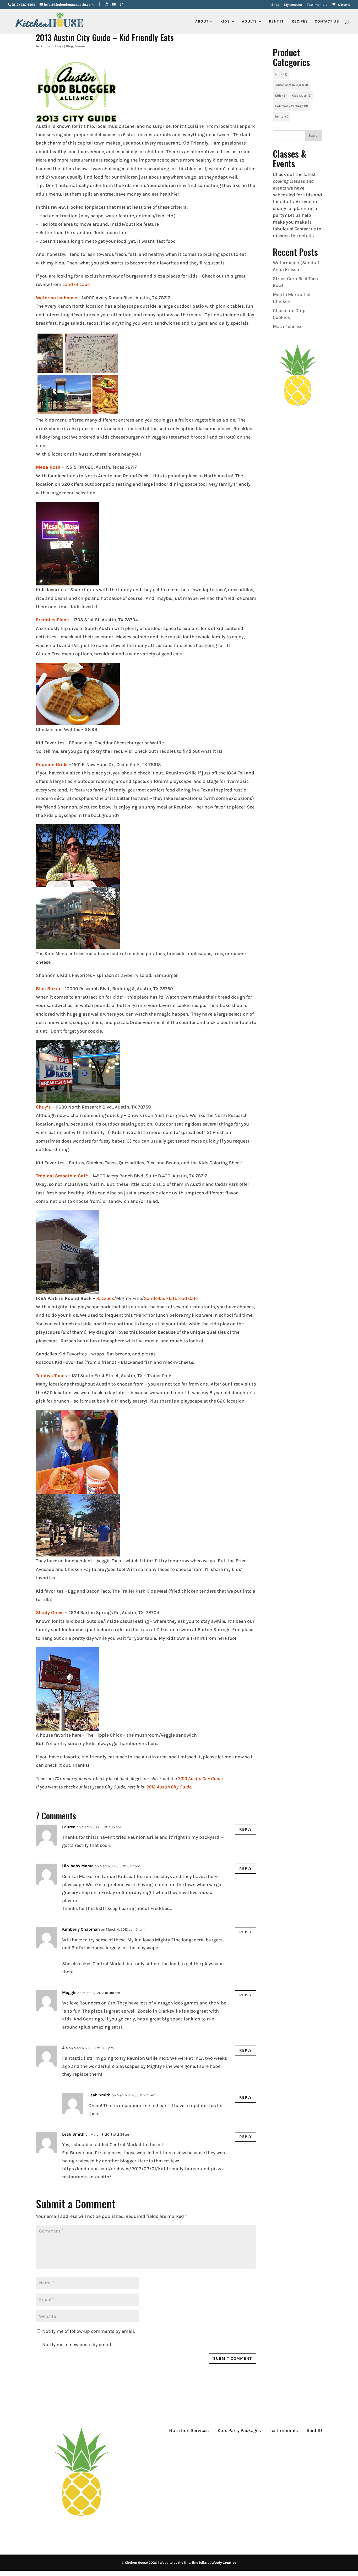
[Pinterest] (121, 5)
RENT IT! (277, 22)
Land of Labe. (76, 284)
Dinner (80, 46)
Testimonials (317, 5)
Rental (282, 117)
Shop (275, 5)
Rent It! (314, 2430)
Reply (246, 1829)
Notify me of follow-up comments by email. (88, 2331)
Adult (281, 74)
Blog (69, 46)
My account (293, 5)
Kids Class (302, 96)
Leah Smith (99, 2095)
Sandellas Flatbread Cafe (171, 1298)
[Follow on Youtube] (307, 2448)
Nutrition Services (189, 2430)
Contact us (305, 229)
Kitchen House (52, 46)
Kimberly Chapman (81, 1929)
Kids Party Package (291, 106)
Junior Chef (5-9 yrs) (291, 85)
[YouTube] (114, 5)
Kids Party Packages (239, 2430)
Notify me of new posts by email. (77, 2345)
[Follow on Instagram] (297, 2448)
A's (65, 2048)
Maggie (69, 1993)
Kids (281, 96)
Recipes (300, 22)
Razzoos (105, 1298)
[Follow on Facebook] (286, 2448)
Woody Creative (224, 2563)
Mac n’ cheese (288, 326)
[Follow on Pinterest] (318, 2448)
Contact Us (327, 22)
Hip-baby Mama (78, 1866)
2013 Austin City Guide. (200, 1779)
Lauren (69, 1827)
